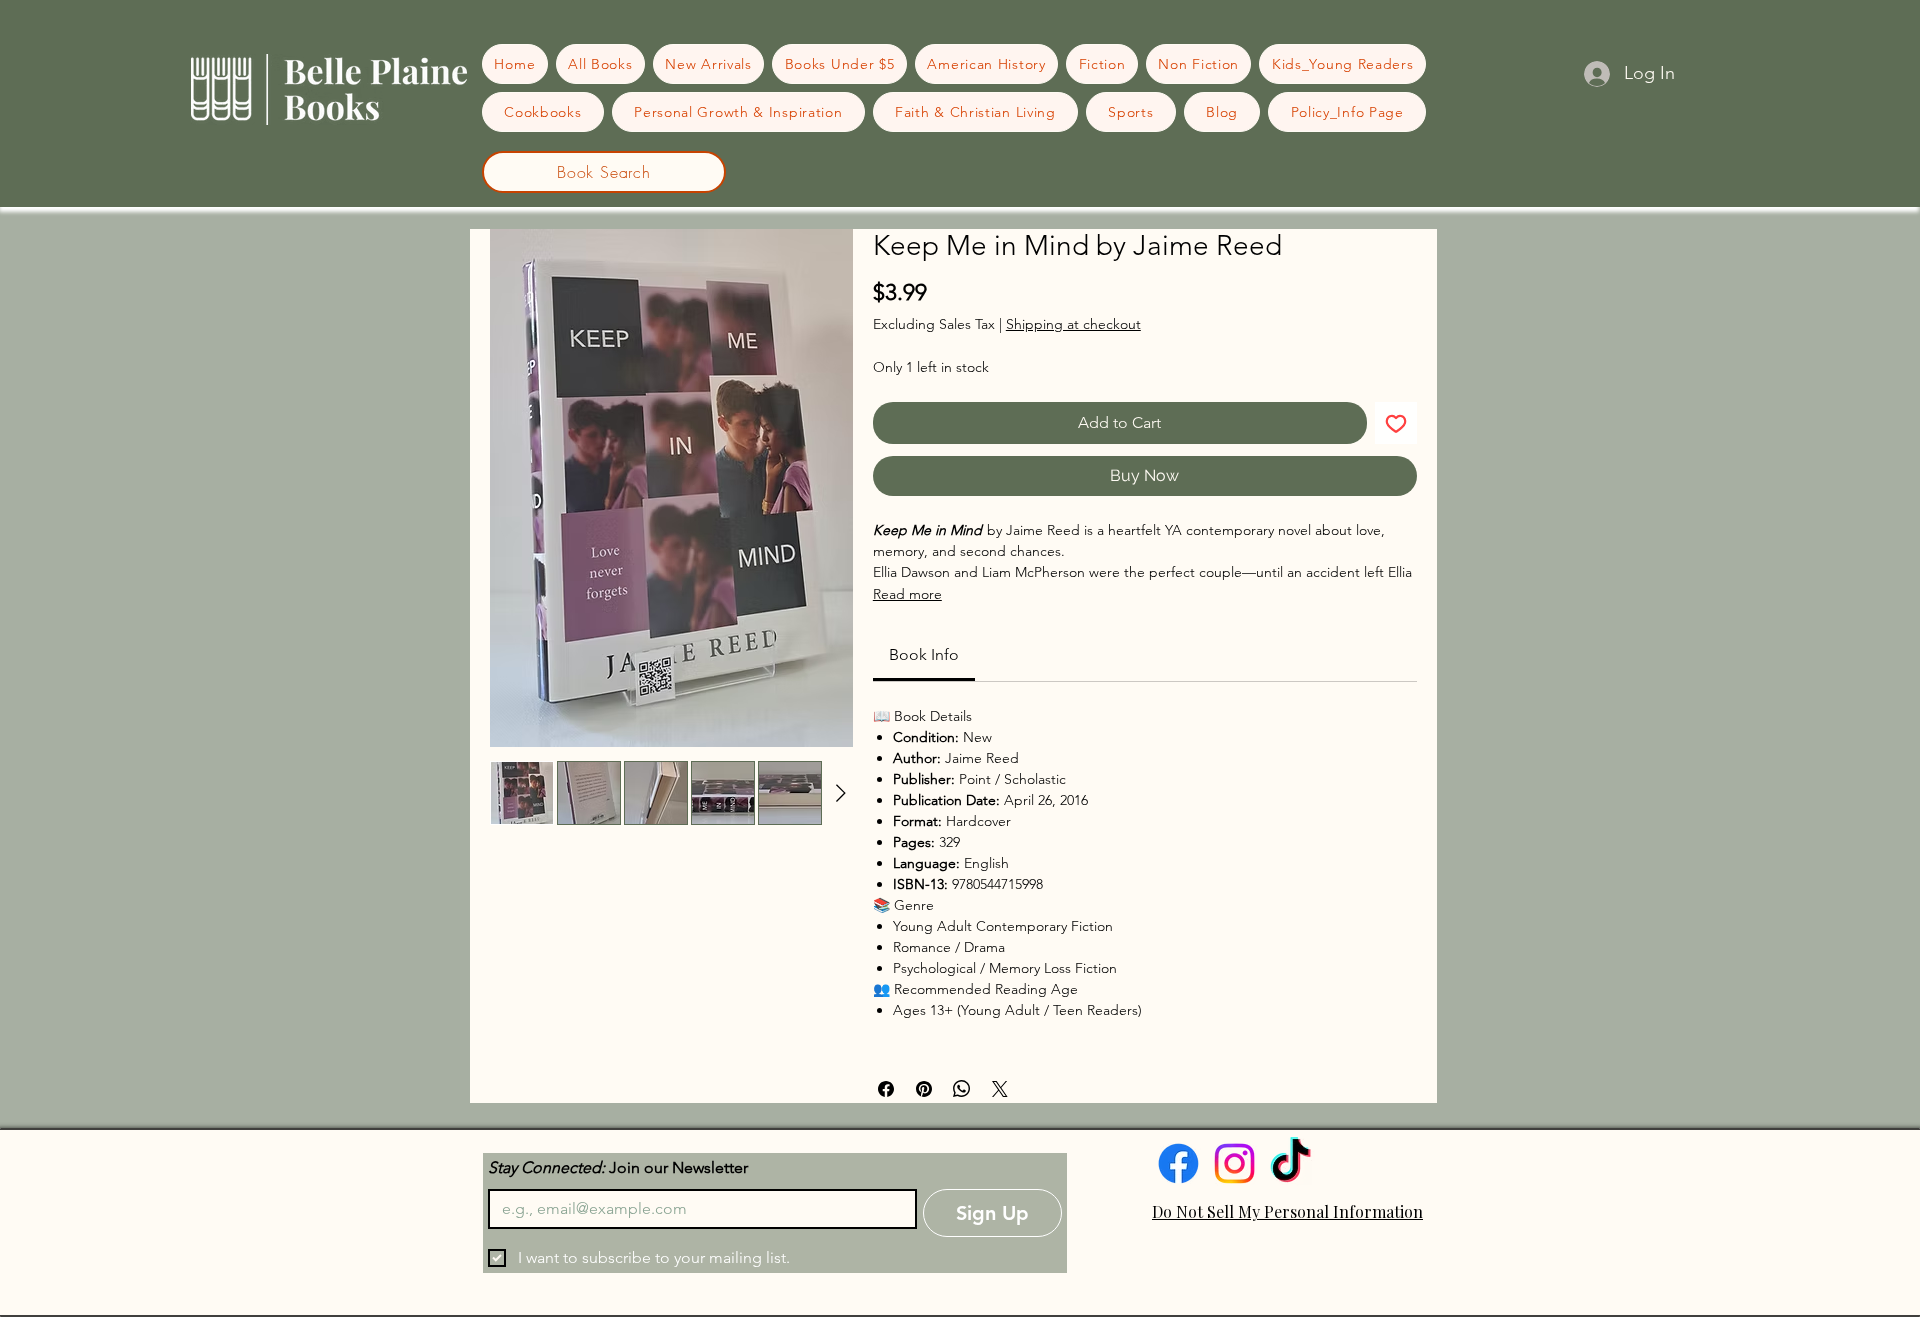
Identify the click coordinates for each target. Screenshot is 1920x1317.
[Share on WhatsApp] (962, 1089)
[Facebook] (1178, 1163)
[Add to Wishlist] (1396, 423)
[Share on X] (1000, 1089)
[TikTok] (1290, 1163)
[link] (924, 654)
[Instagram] (1234, 1163)
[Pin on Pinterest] (924, 1089)
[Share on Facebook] (886, 1089)
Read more (907, 594)
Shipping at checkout (1073, 324)
